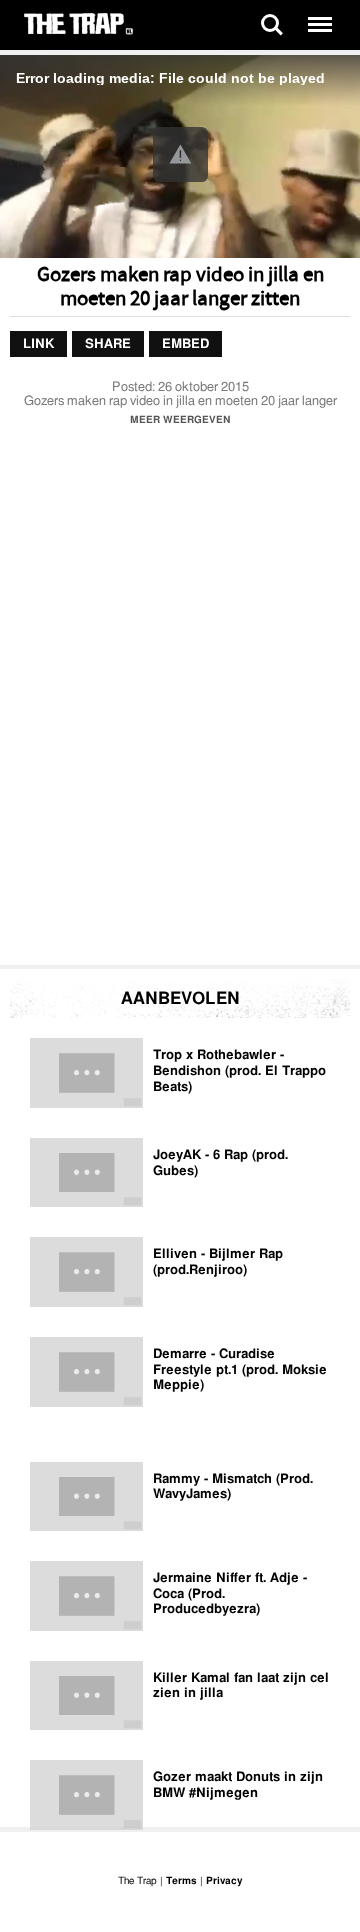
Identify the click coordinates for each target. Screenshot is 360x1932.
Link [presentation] (38, 343)
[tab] (38, 344)
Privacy (224, 1881)
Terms (181, 1881)
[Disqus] (180, 701)
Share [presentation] (108, 343)
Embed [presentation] (185, 343)
